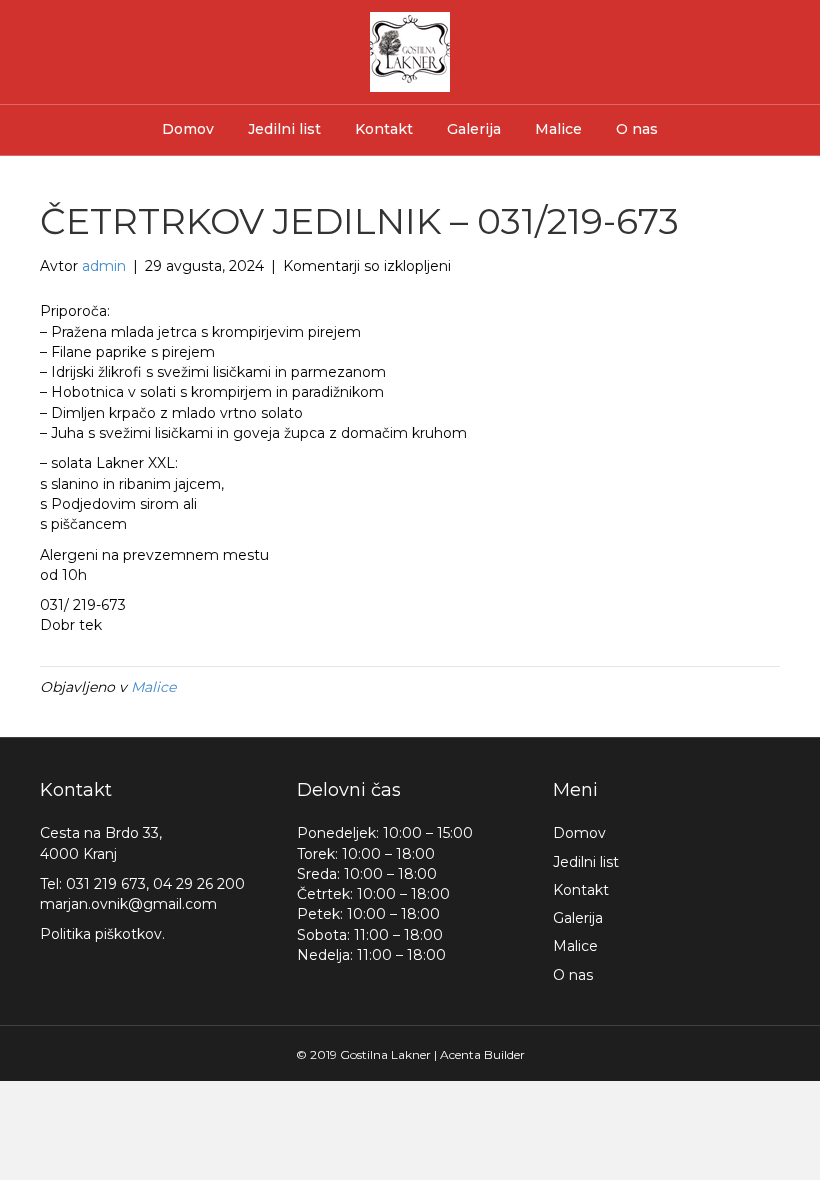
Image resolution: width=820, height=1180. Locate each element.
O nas (637, 129)
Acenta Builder (482, 1054)
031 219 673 (106, 884)
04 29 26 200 (199, 884)
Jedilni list (284, 129)
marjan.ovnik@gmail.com (128, 904)
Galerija (474, 129)
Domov (188, 129)
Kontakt (384, 129)
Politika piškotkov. (102, 934)
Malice (558, 129)
